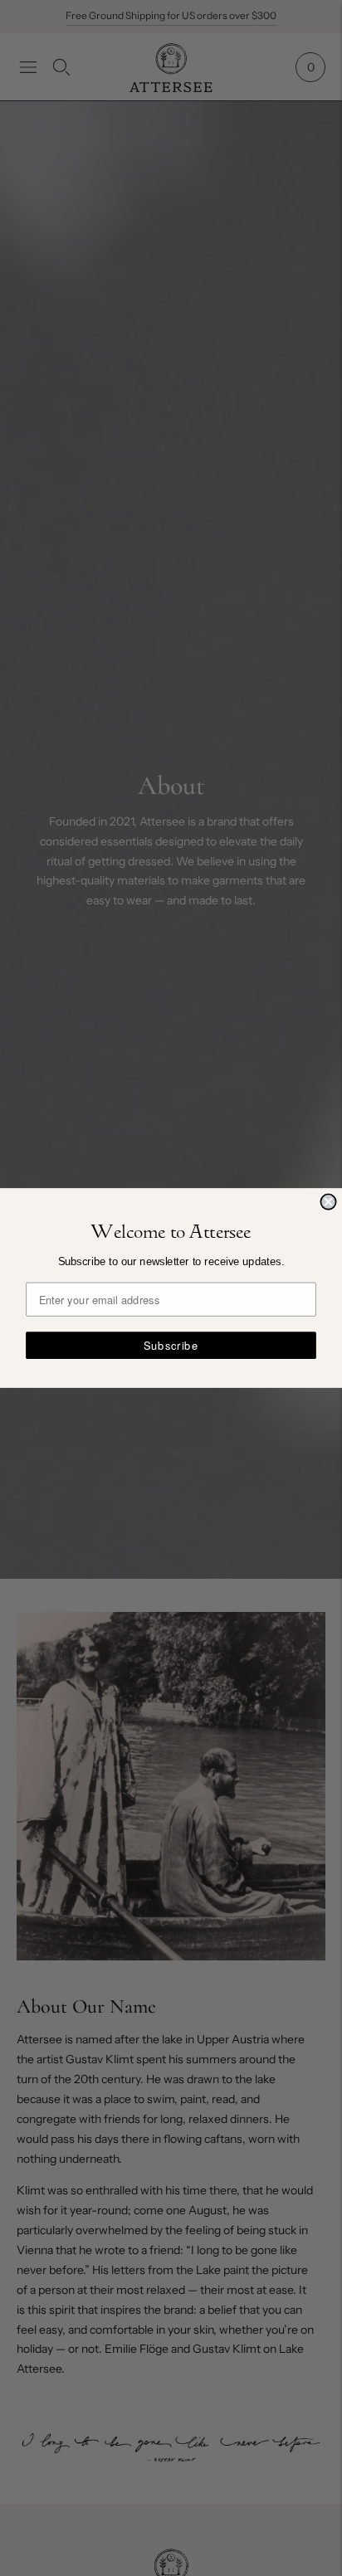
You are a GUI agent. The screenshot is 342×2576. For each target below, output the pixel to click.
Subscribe (171, 1345)
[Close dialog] (328, 1201)
